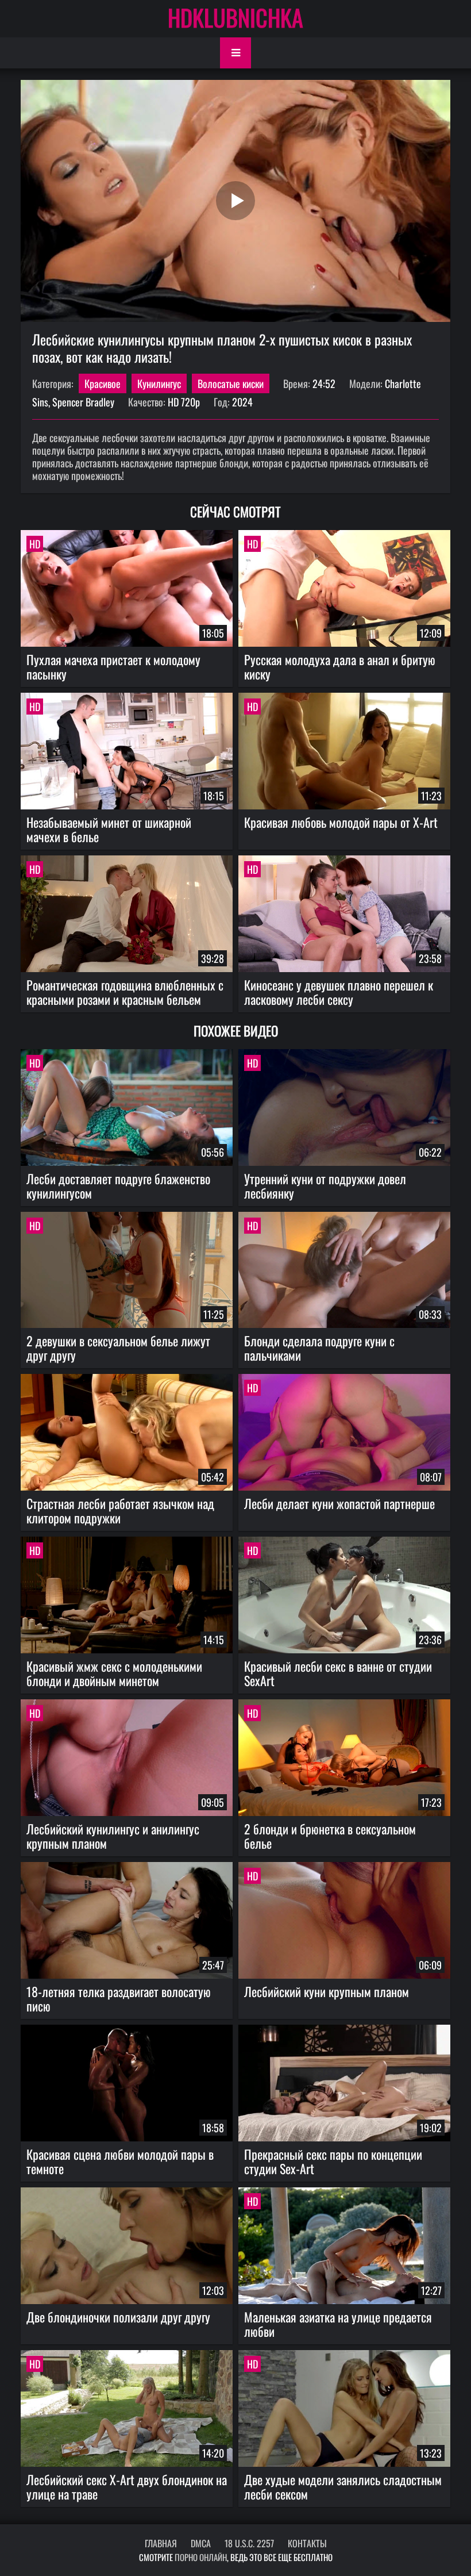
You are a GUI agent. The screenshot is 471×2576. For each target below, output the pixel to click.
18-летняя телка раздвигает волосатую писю (119, 1999)
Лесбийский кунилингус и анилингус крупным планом (113, 1836)
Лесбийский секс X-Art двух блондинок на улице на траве (127, 2487)
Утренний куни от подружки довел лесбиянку (325, 1186)
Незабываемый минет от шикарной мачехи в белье (109, 829)
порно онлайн (201, 2557)
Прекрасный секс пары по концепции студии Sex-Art (333, 2161)
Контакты (307, 2543)
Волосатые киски (231, 383)
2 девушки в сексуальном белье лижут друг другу (118, 1348)
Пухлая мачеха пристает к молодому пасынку (113, 667)
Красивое (103, 383)
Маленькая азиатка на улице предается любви (338, 2324)
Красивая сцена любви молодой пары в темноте (120, 2161)
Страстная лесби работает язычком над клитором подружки (120, 1510)
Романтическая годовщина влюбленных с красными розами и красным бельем (125, 992)
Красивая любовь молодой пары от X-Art (341, 822)
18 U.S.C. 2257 (249, 2543)
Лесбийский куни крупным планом (327, 1991)
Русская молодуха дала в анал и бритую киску (340, 667)
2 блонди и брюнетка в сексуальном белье (330, 1836)
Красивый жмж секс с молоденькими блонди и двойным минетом (114, 1673)
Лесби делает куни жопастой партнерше (339, 1503)
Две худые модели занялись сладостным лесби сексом (343, 2487)
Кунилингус (159, 383)
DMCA (201, 2543)
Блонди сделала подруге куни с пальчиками (319, 1348)
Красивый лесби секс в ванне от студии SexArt (338, 1673)
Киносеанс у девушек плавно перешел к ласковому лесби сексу (339, 992)
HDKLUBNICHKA (235, 17)
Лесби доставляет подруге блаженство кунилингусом (118, 1186)
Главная (161, 2543)
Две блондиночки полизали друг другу (118, 2317)
